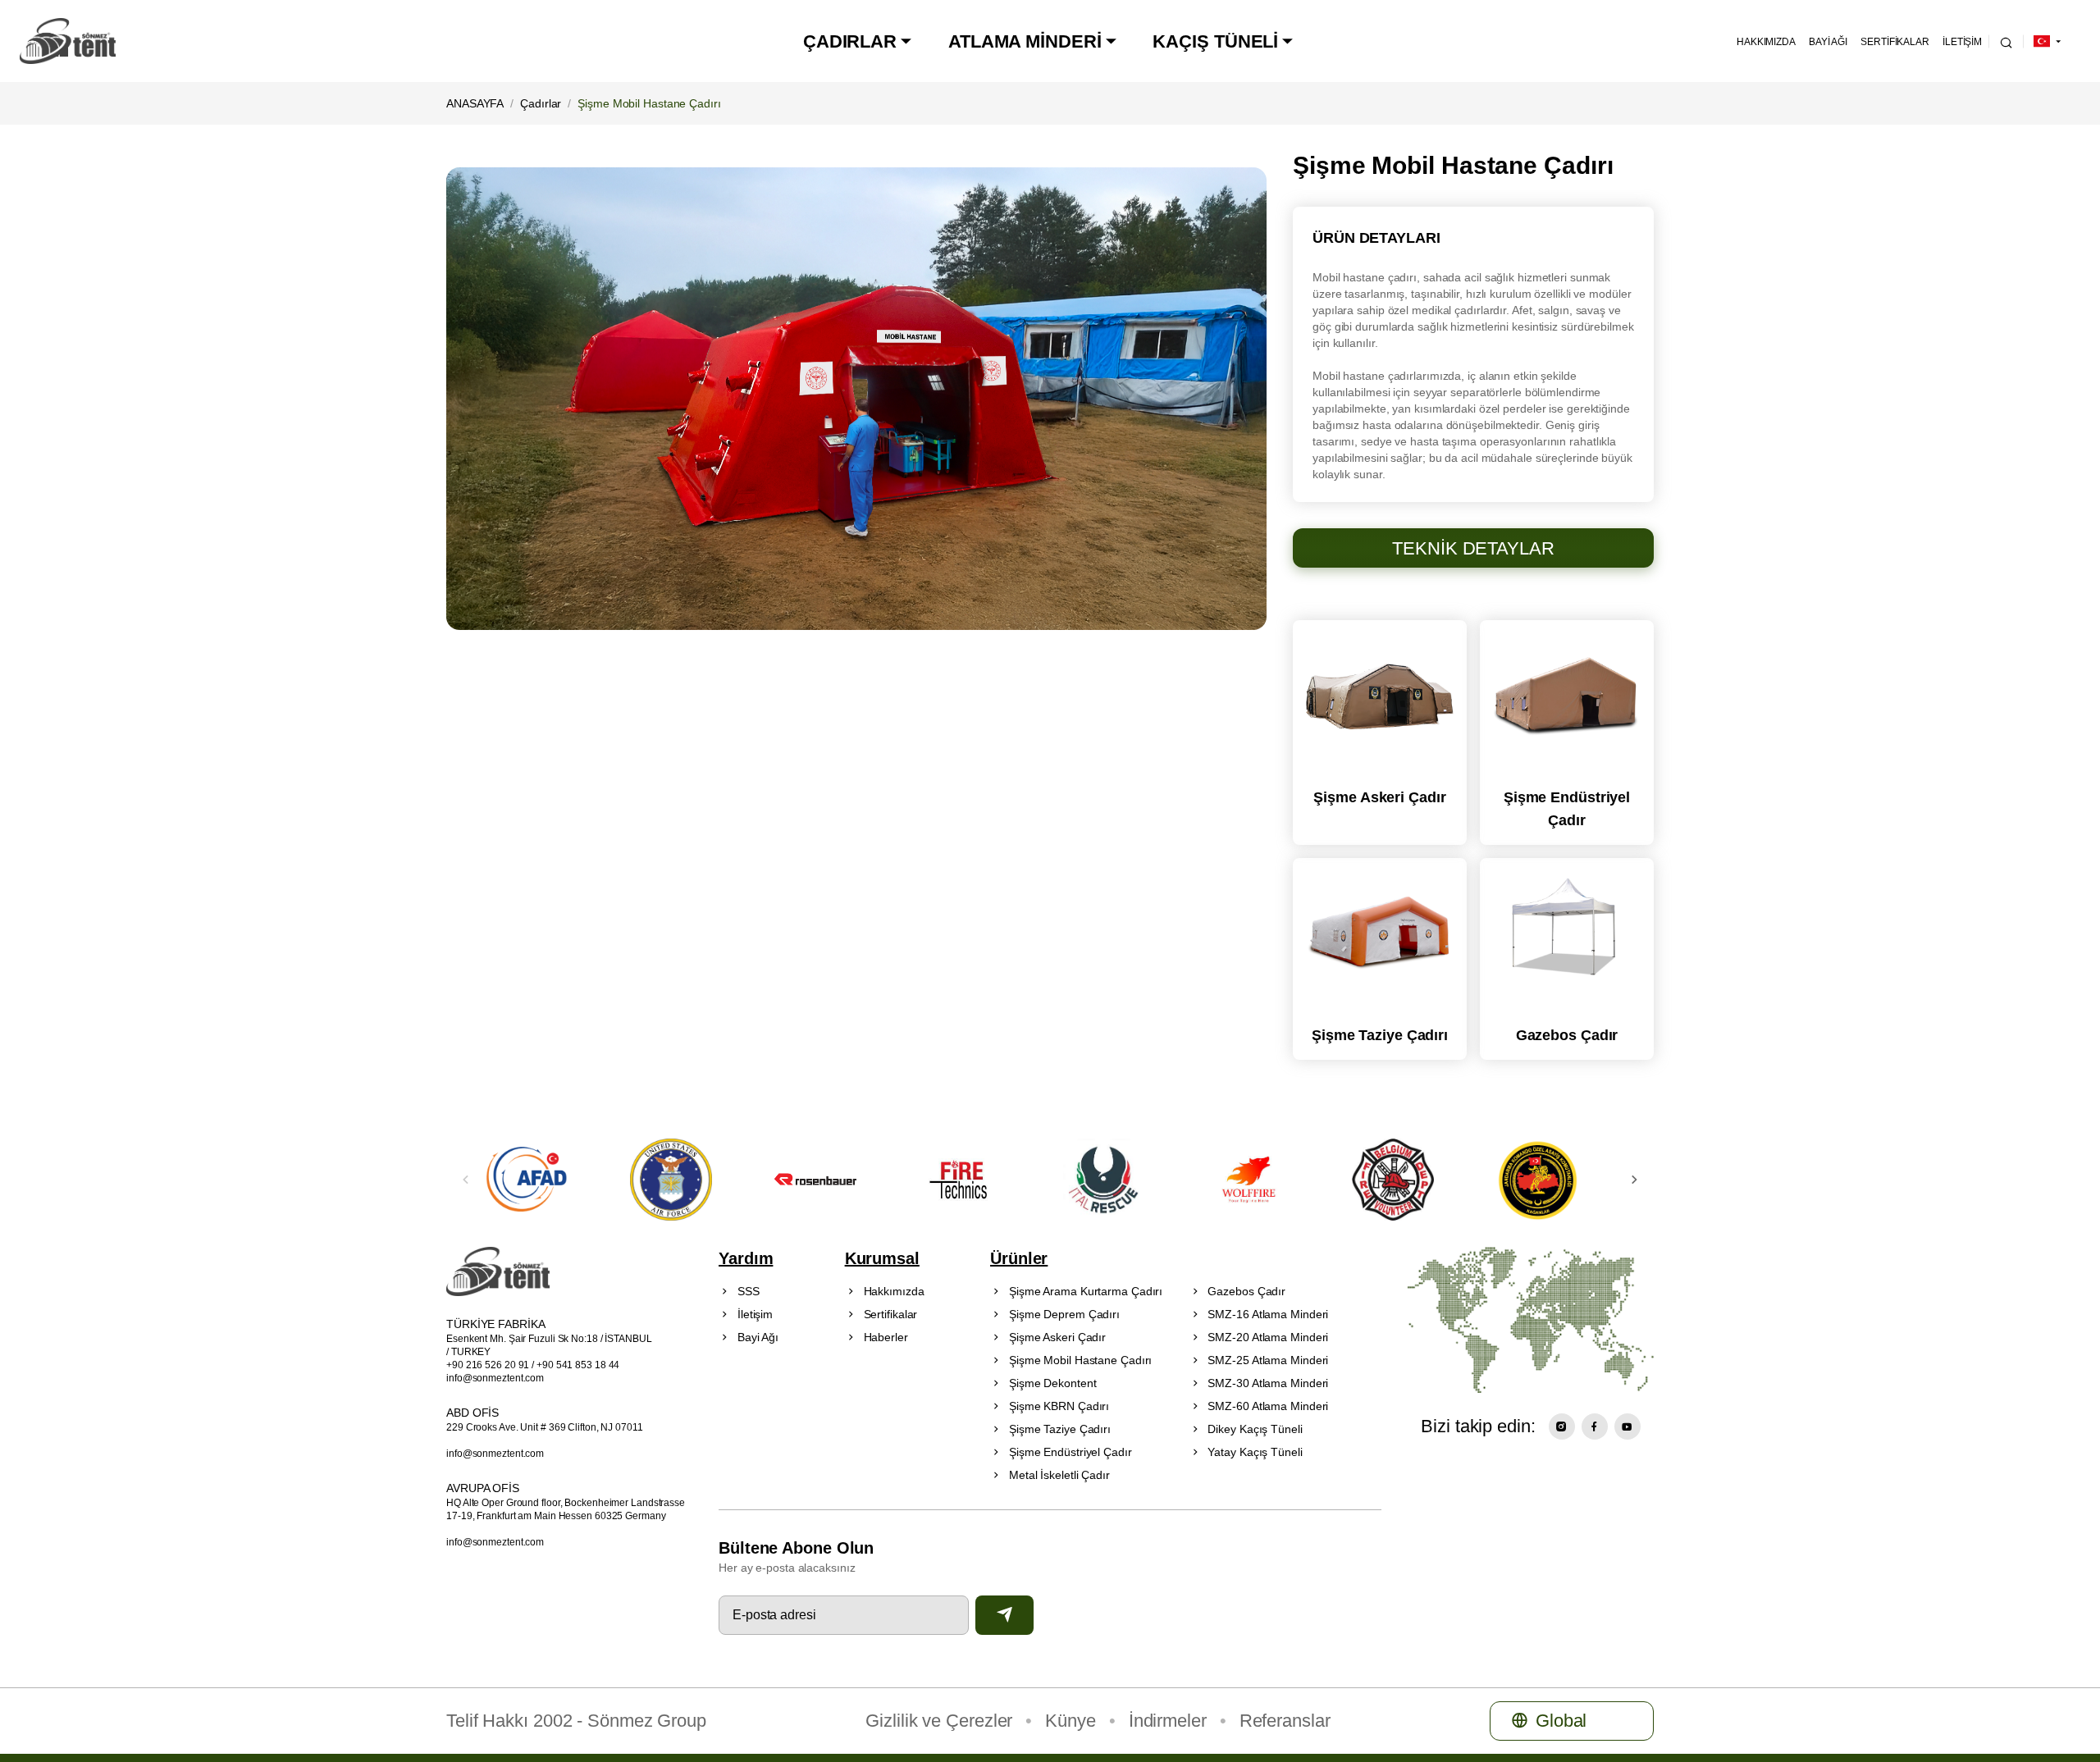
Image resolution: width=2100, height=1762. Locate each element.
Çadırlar (541, 103)
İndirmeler (1168, 1721)
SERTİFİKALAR (1895, 41)
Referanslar (1285, 1721)
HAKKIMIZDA (1766, 41)
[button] (1634, 1180)
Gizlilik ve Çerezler (939, 1721)
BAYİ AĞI (1828, 41)
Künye (1071, 1721)
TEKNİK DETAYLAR (1473, 548)
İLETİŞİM (1962, 41)
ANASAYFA (475, 103)
